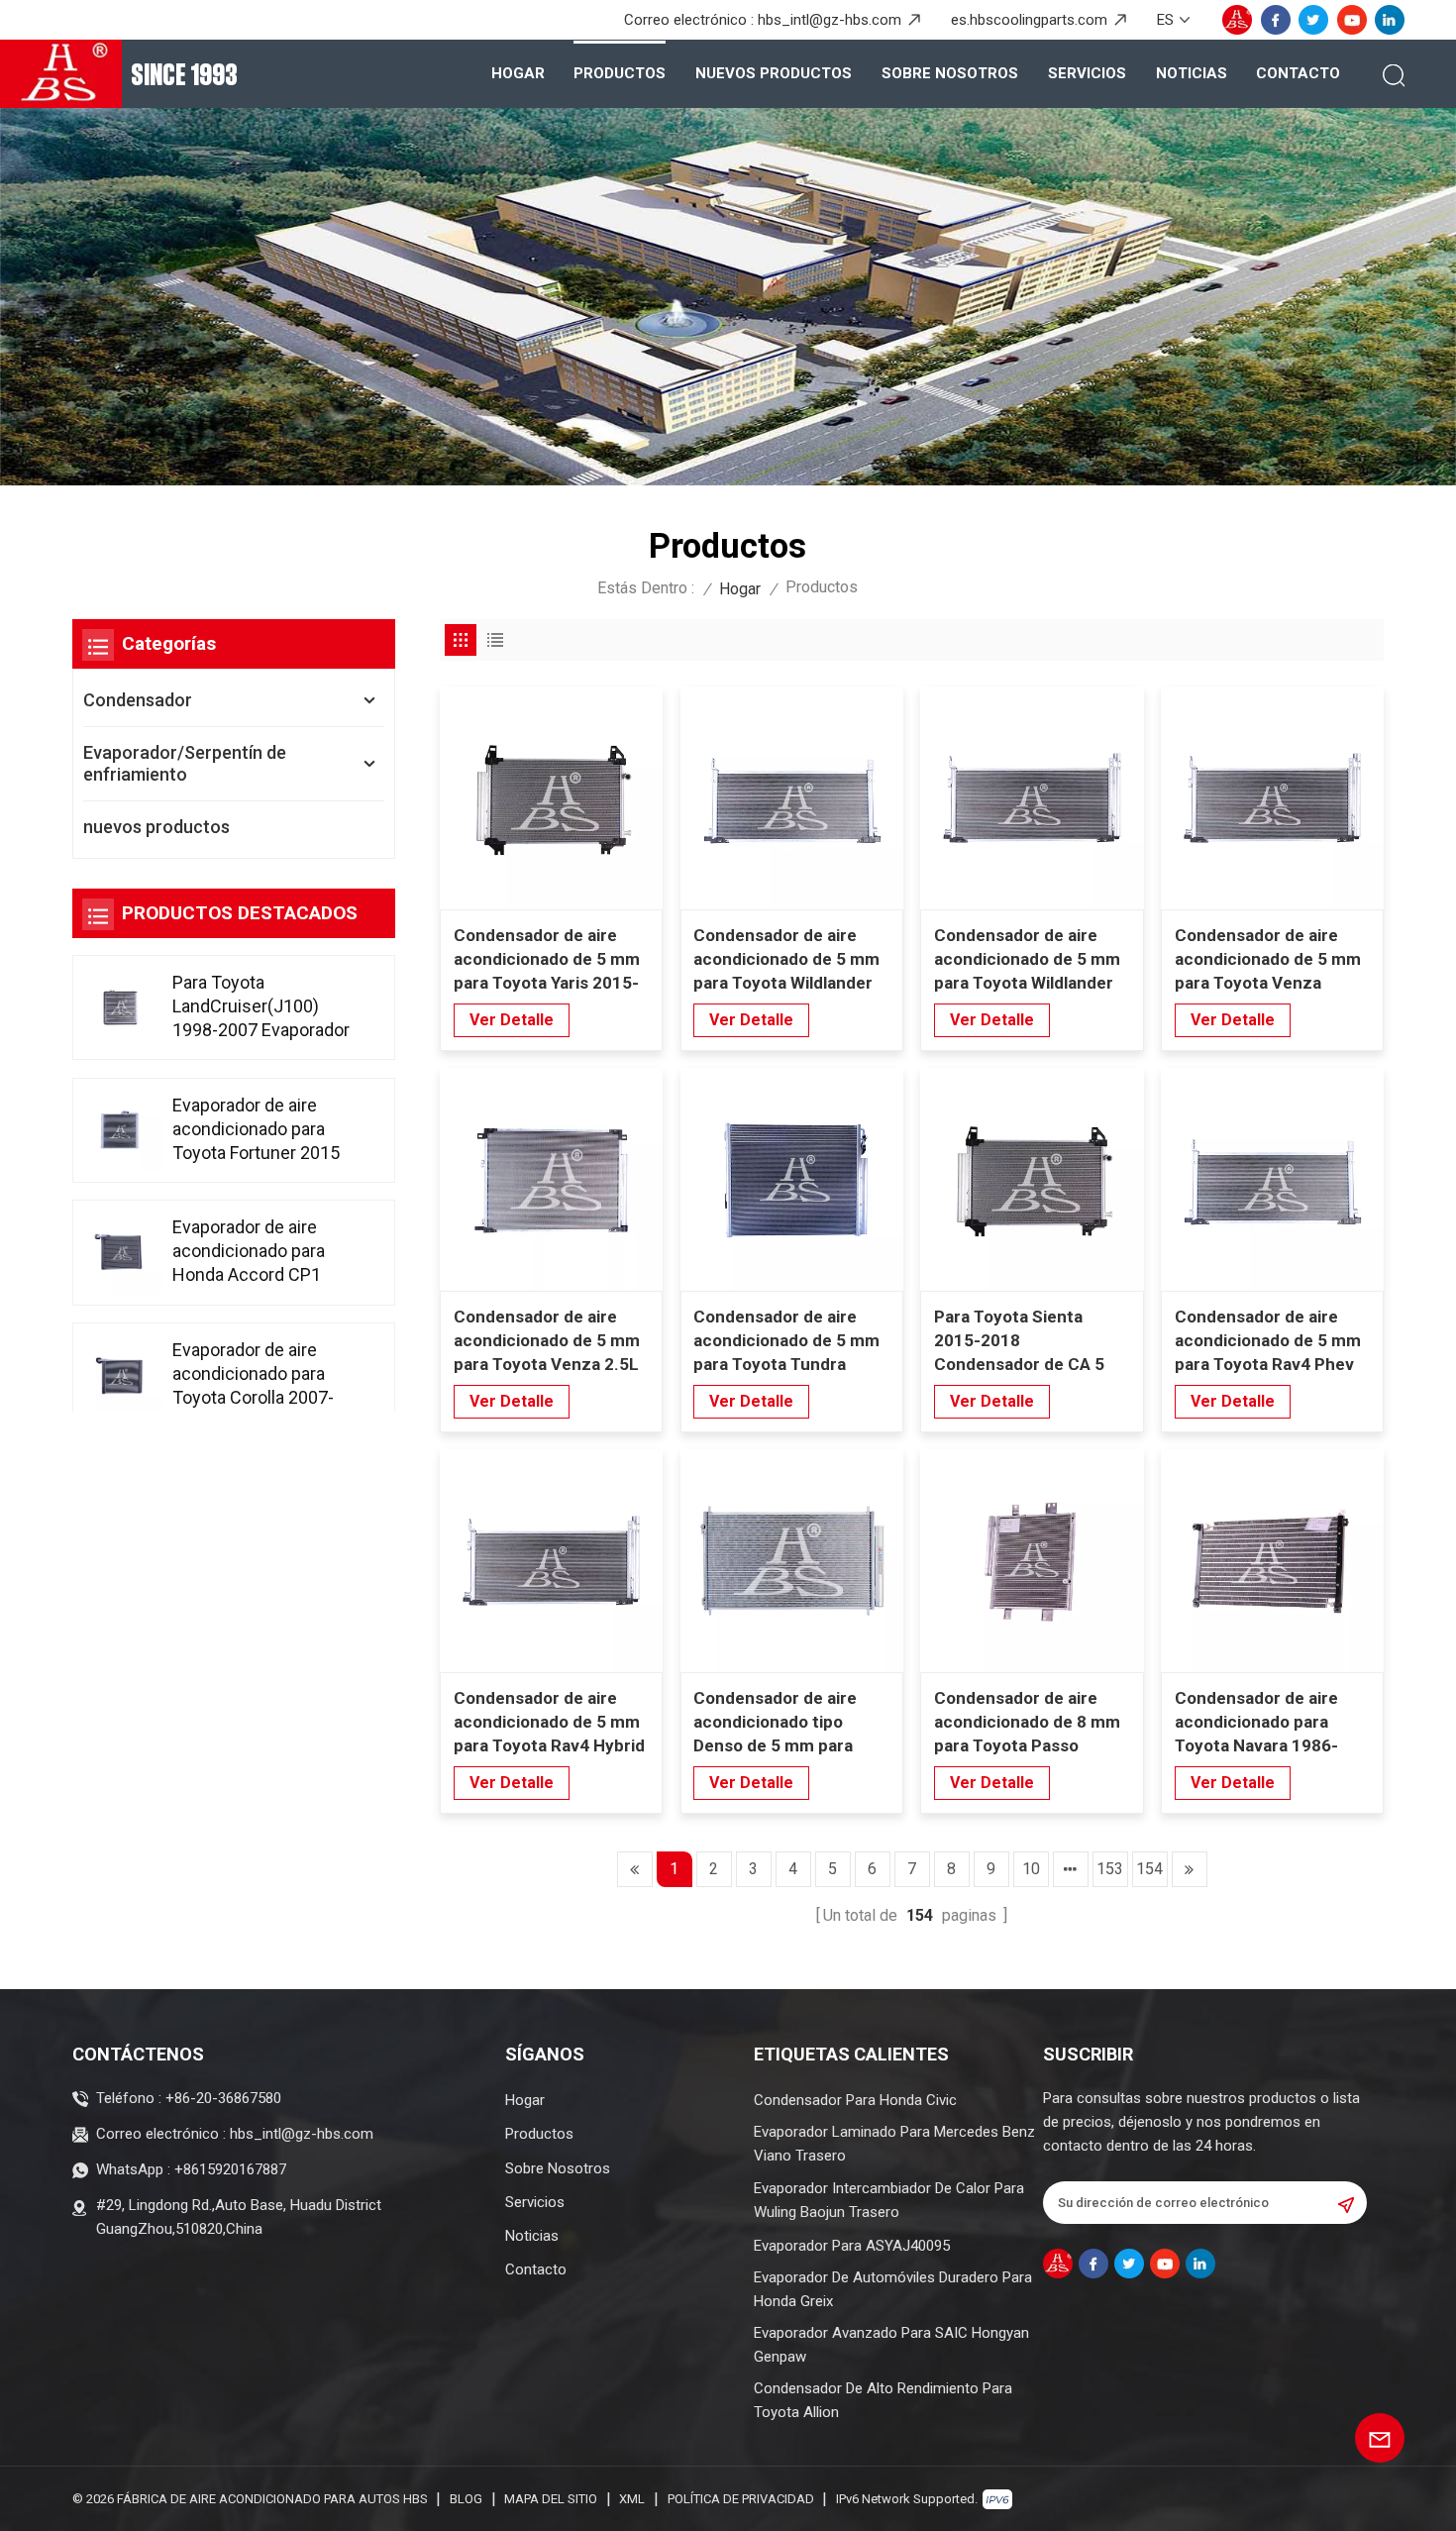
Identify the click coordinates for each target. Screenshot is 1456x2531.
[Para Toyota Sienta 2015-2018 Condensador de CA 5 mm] (1032, 1179)
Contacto (1298, 73)
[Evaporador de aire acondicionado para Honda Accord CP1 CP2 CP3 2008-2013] (120, 1253)
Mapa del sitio (551, 2499)
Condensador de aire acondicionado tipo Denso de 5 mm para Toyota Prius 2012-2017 (788, 1723)
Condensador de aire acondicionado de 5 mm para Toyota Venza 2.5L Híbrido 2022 (547, 1341)
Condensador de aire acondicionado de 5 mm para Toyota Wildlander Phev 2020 (786, 960)
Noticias (1192, 73)
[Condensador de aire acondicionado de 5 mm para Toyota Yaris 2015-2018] (551, 798)
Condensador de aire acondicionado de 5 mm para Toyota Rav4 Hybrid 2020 (549, 1723)
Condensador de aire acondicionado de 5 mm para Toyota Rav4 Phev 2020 (1268, 1341)
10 (1031, 1869)
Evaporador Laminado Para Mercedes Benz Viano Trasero (894, 2144)
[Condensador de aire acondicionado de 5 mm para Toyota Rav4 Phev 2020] (1272, 1179)
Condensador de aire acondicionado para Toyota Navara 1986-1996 (1256, 1723)
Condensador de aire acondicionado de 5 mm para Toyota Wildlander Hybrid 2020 (1027, 960)
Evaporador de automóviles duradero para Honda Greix (893, 2289)
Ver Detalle (512, 1020)
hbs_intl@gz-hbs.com (830, 20)
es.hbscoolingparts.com (1029, 20)
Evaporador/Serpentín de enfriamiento (185, 763)
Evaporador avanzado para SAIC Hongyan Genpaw (891, 2345)
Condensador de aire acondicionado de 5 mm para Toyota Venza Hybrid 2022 (1268, 960)
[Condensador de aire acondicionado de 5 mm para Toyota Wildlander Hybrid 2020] (1032, 798)
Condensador (138, 700)
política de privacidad (741, 2499)
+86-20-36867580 (223, 2098)
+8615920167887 (230, 2169)
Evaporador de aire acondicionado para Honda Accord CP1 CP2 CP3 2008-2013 (252, 1252)
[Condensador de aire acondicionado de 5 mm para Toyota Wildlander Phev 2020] (792, 798)
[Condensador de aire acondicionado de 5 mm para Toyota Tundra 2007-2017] (792, 1179)
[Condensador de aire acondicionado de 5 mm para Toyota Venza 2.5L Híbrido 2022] (551, 1179)
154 (1149, 1869)
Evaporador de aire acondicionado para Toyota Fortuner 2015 (256, 1128)
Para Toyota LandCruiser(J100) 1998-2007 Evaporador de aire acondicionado (261, 1007)
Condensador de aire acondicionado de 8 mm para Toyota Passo (1027, 1722)
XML (632, 2499)
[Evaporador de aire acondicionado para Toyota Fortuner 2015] (120, 1129)
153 (1110, 1869)
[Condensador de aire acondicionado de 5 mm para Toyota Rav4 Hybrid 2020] (551, 1561)
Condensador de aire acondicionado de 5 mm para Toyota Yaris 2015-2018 (547, 960)
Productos (620, 73)
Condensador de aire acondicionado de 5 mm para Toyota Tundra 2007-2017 (786, 1341)
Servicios (1087, 73)
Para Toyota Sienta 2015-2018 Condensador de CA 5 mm (1019, 1341)
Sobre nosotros (950, 73)
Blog (466, 2499)
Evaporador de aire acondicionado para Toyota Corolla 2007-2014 (253, 1374)
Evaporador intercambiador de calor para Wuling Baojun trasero (889, 2200)
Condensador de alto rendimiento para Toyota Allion (883, 2400)
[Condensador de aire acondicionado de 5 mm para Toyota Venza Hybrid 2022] (1272, 798)
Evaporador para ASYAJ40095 (852, 2246)
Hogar (518, 73)
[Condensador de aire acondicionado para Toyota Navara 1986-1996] (1272, 1561)
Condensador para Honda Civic (855, 2100)
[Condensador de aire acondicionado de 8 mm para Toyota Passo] (1032, 1561)
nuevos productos (774, 73)
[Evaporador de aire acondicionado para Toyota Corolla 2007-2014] (120, 1375)
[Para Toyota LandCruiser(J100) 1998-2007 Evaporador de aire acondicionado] (120, 1007)
